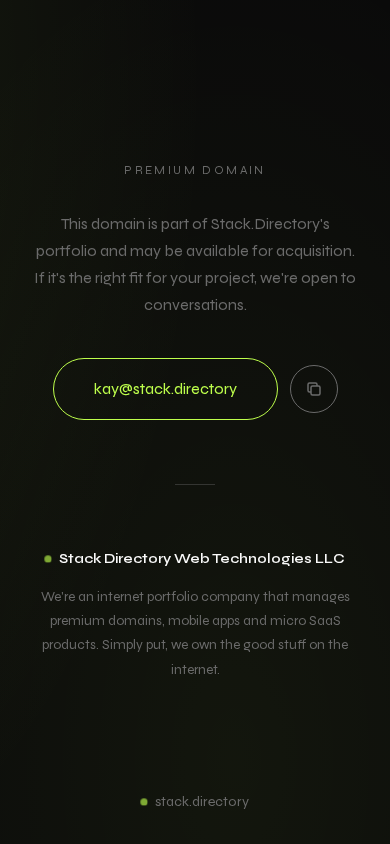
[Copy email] (314, 389)
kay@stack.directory (165, 388)
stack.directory (202, 801)
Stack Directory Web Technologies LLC (202, 558)
